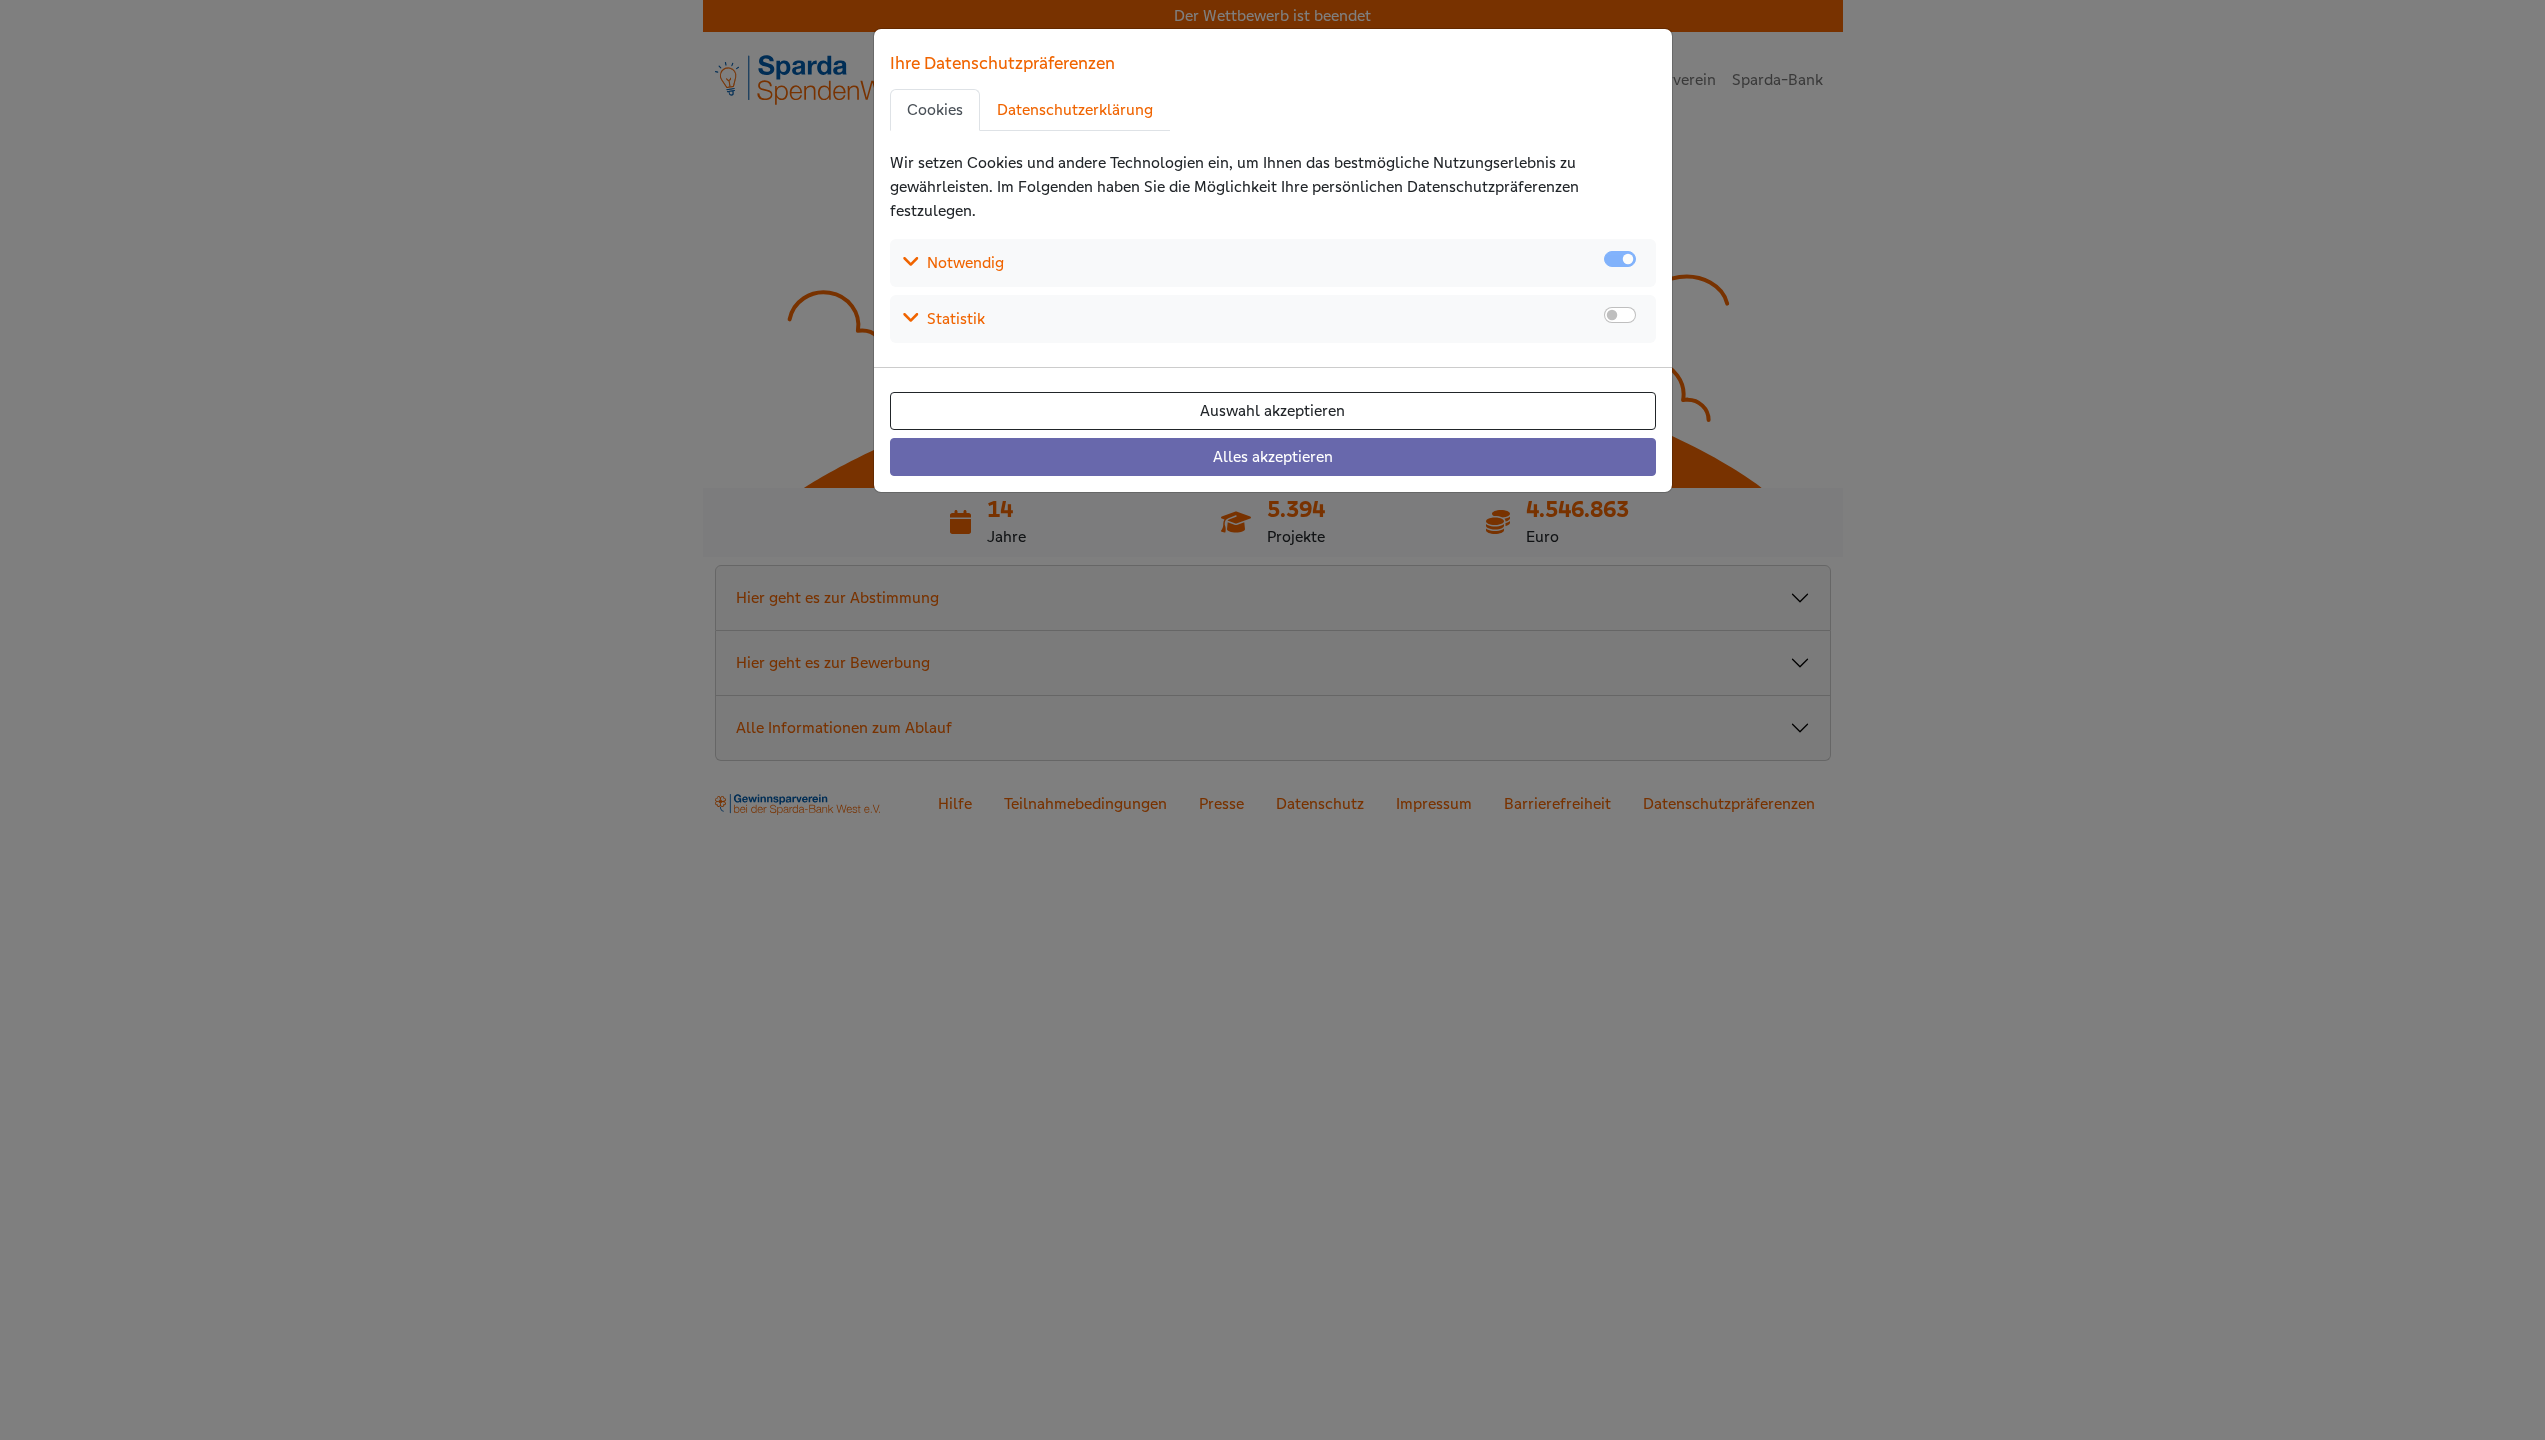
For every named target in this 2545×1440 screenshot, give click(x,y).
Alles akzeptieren (1273, 456)
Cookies (935, 109)
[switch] (1620, 315)
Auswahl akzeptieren (1272, 410)
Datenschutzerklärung (1075, 109)
